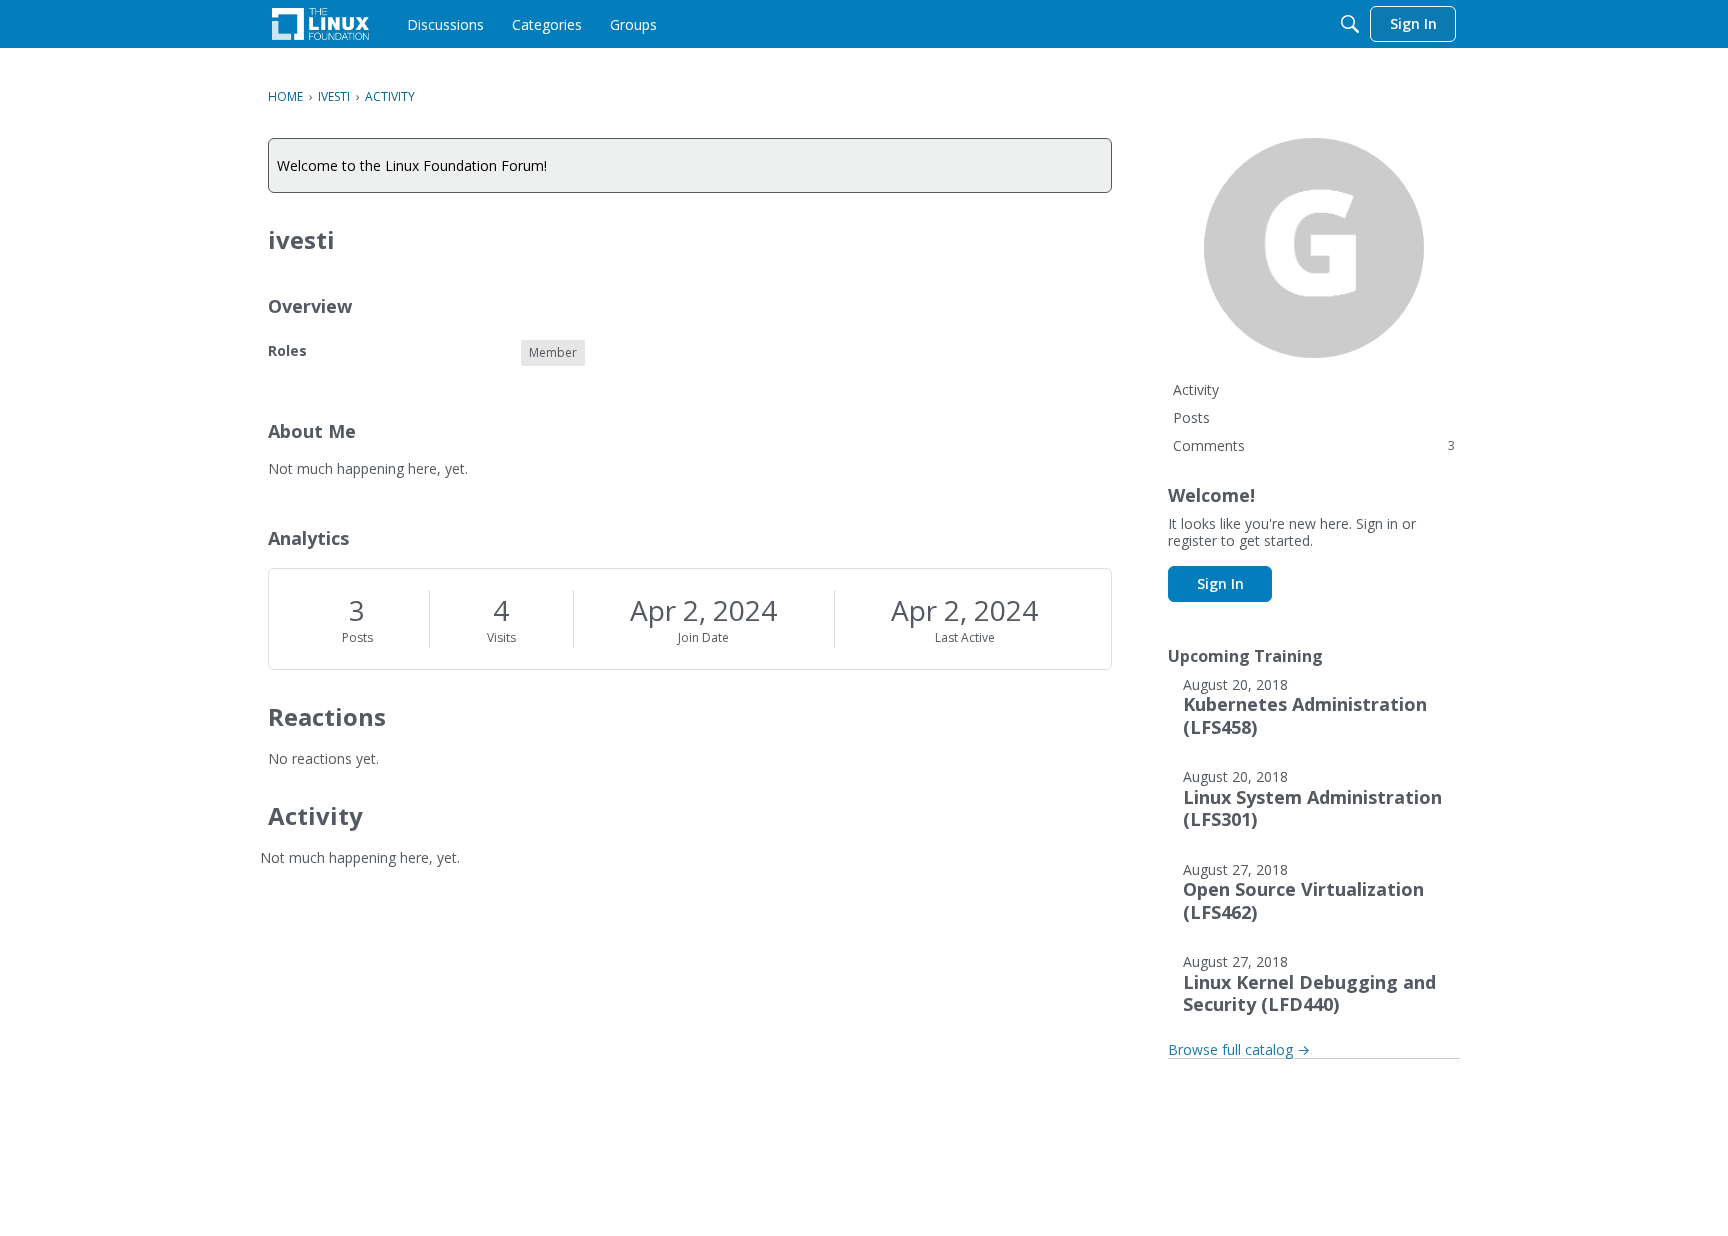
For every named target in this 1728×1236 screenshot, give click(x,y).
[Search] (1350, 24)
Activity (1196, 389)
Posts (357, 637)
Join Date (703, 637)
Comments (1314, 445)
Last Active (965, 637)
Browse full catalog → (1239, 1049)
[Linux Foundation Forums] (320, 24)
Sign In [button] (1220, 583)
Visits (501, 637)
